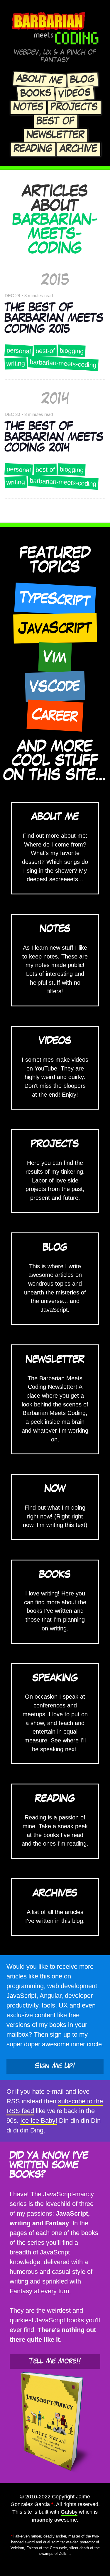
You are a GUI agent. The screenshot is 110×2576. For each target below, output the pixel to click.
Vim (55, 657)
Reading (33, 149)
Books (36, 93)
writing (16, 363)
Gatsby (69, 2512)
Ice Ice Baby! (39, 2121)
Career (55, 715)
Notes (28, 107)
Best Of (56, 121)
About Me (40, 80)
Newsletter (56, 135)
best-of (45, 351)
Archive (79, 149)
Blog (82, 80)
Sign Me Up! (55, 2066)
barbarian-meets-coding (63, 363)
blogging (72, 351)
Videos (75, 93)
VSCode (55, 686)
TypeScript (55, 599)
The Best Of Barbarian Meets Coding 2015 (54, 318)
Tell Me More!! (55, 2361)
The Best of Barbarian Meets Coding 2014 (54, 437)
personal (18, 351)
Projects (74, 107)
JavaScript (55, 628)
